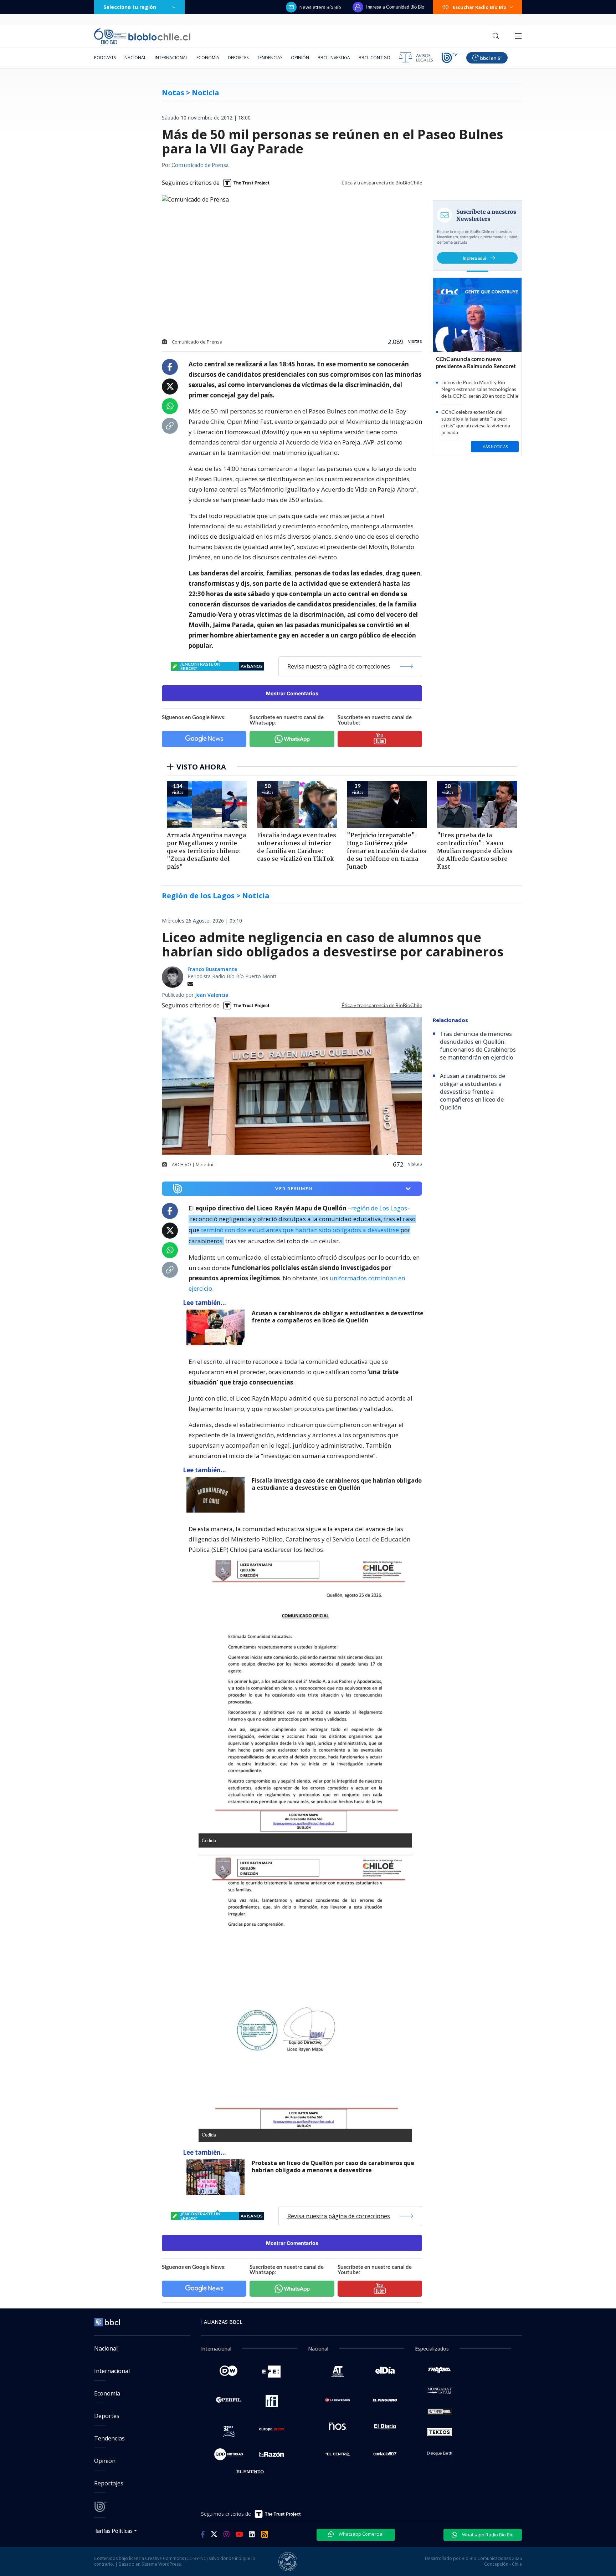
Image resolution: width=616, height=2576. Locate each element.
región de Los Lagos (379, 1208)
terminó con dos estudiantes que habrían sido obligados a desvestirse (300, 1230)
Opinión (300, 58)
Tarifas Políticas (114, 2531)
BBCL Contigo (374, 58)
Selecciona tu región (130, 7)
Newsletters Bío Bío (320, 7)
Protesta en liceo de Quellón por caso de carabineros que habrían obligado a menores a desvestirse (333, 2167)
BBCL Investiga (334, 58)
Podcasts (105, 58)
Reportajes (109, 2483)
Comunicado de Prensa (200, 166)
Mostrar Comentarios (292, 693)
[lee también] (217, 1327)
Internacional (171, 58)
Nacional (135, 58)
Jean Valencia (212, 995)
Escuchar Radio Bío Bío (480, 7)
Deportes (238, 58)
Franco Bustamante (212, 969)
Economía (208, 58)
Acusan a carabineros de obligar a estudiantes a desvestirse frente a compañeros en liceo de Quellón (338, 1317)
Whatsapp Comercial (361, 2534)
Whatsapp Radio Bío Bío (487, 2535)
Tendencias (270, 58)
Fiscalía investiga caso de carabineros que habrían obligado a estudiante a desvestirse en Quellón (337, 1484)
